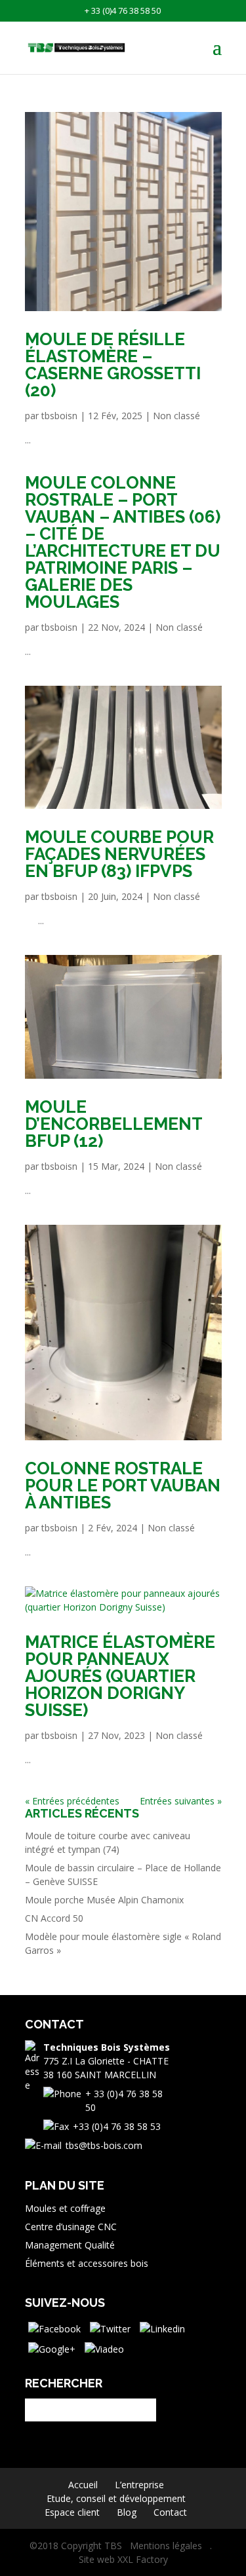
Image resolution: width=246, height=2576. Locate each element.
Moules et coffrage (65, 2208)
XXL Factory (143, 2559)
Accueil (83, 2485)
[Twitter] (110, 2327)
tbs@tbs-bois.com (104, 2145)
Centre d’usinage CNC (71, 2227)
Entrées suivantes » (181, 1801)
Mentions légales (166, 2546)
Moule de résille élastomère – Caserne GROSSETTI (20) (113, 365)
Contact (170, 2512)
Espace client (72, 2512)
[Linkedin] (162, 2327)
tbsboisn (59, 416)
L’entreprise (139, 2485)
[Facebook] (54, 2327)
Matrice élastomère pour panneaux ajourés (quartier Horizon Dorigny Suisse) (120, 1676)
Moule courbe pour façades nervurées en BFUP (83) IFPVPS (119, 854)
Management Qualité (70, 2245)
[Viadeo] (104, 2348)
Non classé (176, 416)
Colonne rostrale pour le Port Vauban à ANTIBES (123, 1485)
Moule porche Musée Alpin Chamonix (104, 1900)
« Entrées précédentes (72, 1801)
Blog (127, 2512)
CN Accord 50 (54, 1918)
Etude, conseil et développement (116, 2498)
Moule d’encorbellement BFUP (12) (113, 1124)
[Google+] (52, 2348)
